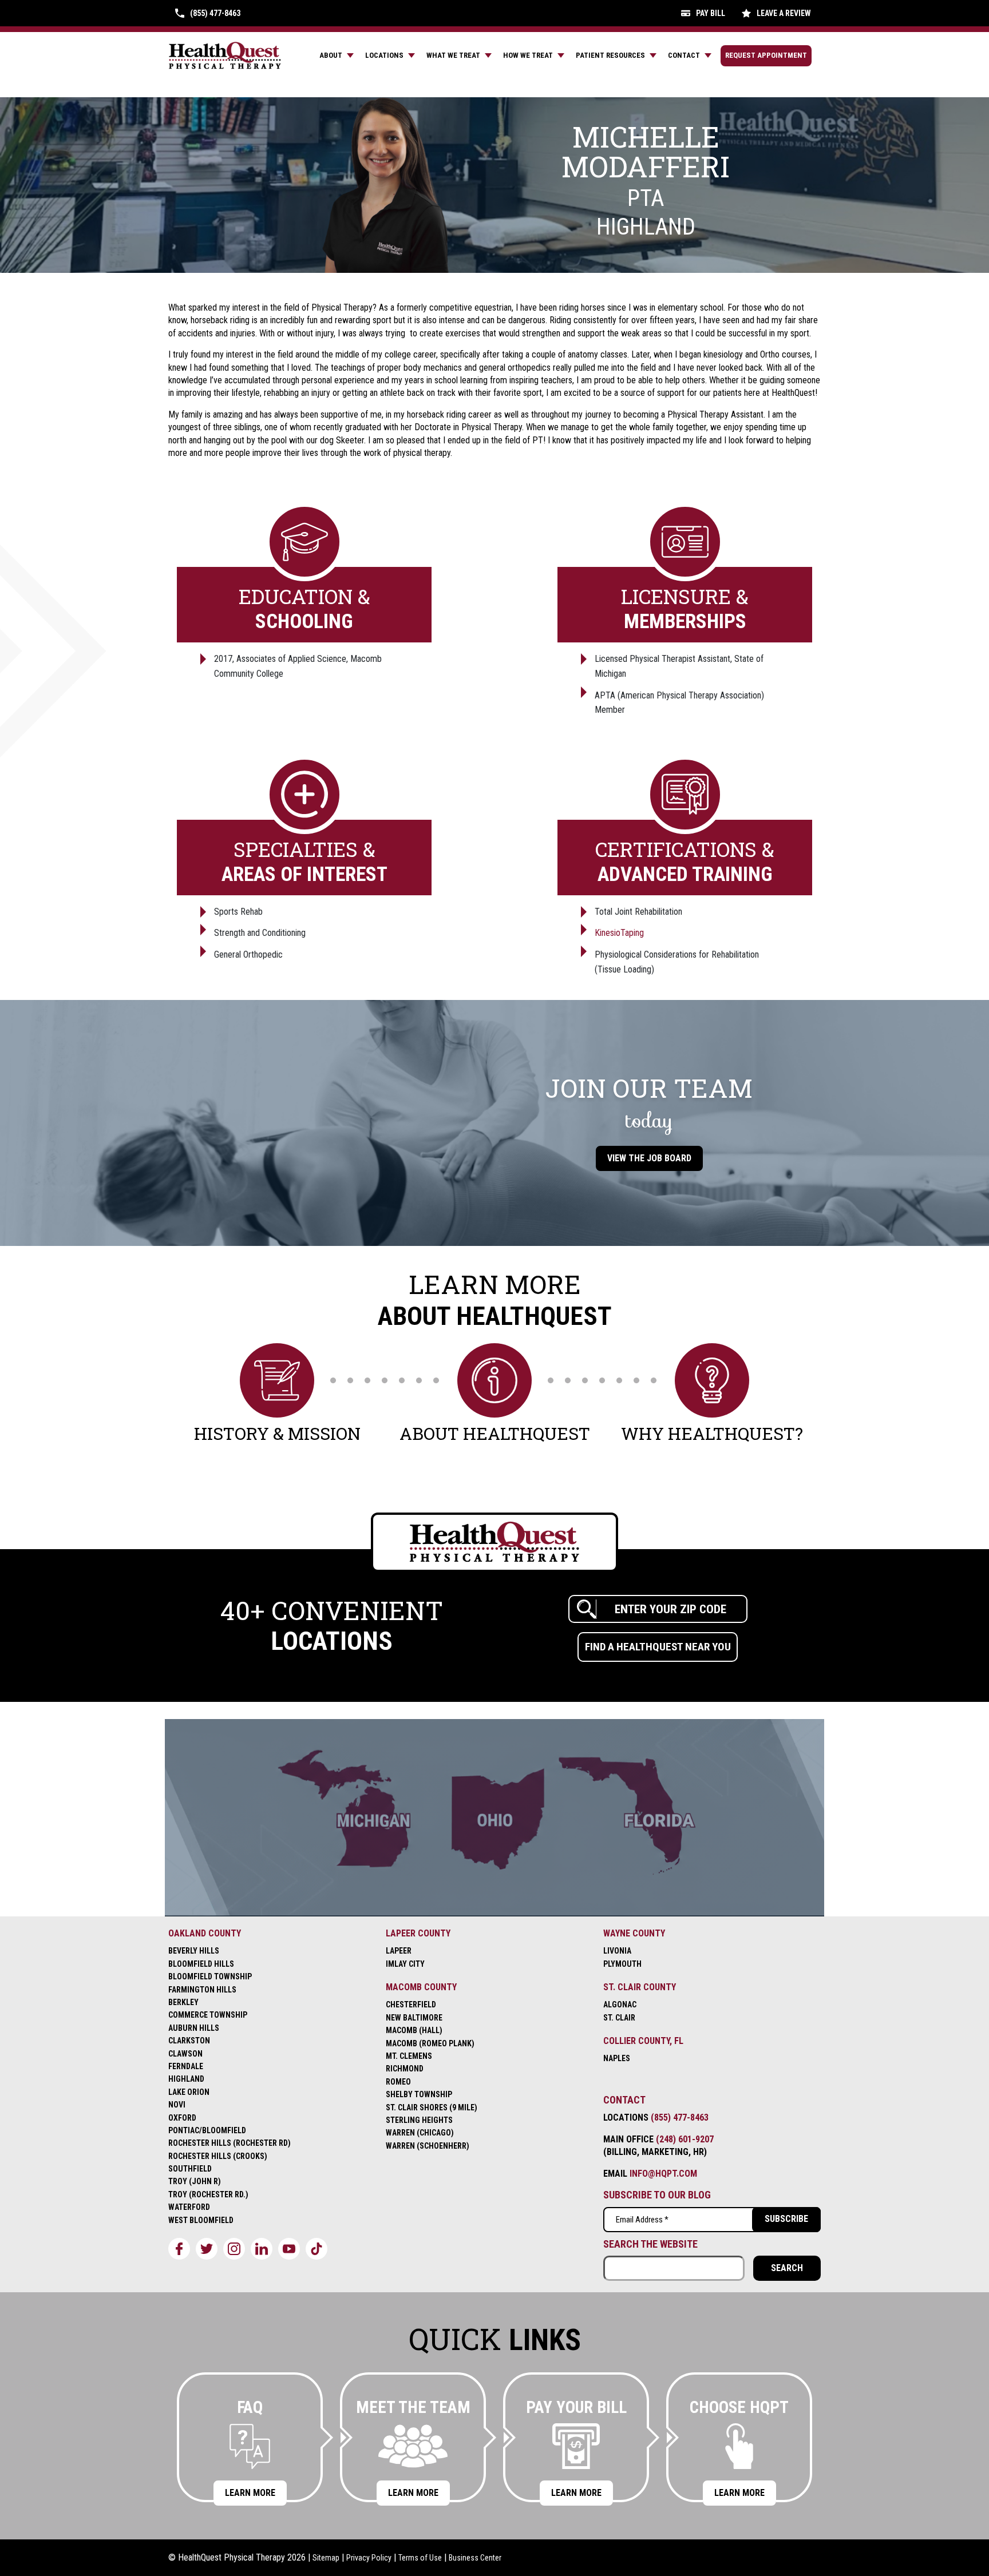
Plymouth (622, 1964)
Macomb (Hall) (414, 2030)
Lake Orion (189, 2092)
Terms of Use (420, 2558)
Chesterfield (411, 2005)
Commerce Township (208, 2015)
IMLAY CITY (405, 1964)
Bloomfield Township (210, 1976)
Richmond (405, 2069)
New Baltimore (414, 2018)
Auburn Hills (194, 2028)
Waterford (189, 2207)
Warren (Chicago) (420, 2133)
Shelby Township (419, 2094)
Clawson (185, 2054)
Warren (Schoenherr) (428, 2146)
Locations (384, 55)
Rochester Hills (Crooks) (218, 2156)
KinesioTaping (619, 933)
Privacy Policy (369, 2558)
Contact (684, 55)
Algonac (620, 2005)
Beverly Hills (194, 1951)
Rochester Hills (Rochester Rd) (230, 2143)
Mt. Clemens (409, 2056)
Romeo (398, 2082)
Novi (177, 2105)
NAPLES (617, 2058)
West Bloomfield (201, 2220)
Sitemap (326, 2558)
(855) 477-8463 (680, 2117)
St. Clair (619, 2018)
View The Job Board (649, 1158)
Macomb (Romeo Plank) (430, 2043)
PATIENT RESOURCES (610, 55)
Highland (186, 2079)
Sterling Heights (419, 2120)
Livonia (617, 1951)
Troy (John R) (195, 2181)
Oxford (182, 2118)
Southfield (190, 2169)
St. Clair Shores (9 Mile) (432, 2107)
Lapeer (399, 1951)
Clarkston (189, 2041)
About (331, 55)
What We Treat (453, 55)
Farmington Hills (202, 1990)
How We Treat (528, 55)
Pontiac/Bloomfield (207, 2130)
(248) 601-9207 (685, 2139)
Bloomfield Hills (201, 1964)
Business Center (475, 2558)
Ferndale (186, 2066)
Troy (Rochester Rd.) (208, 2194)
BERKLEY (183, 2002)
